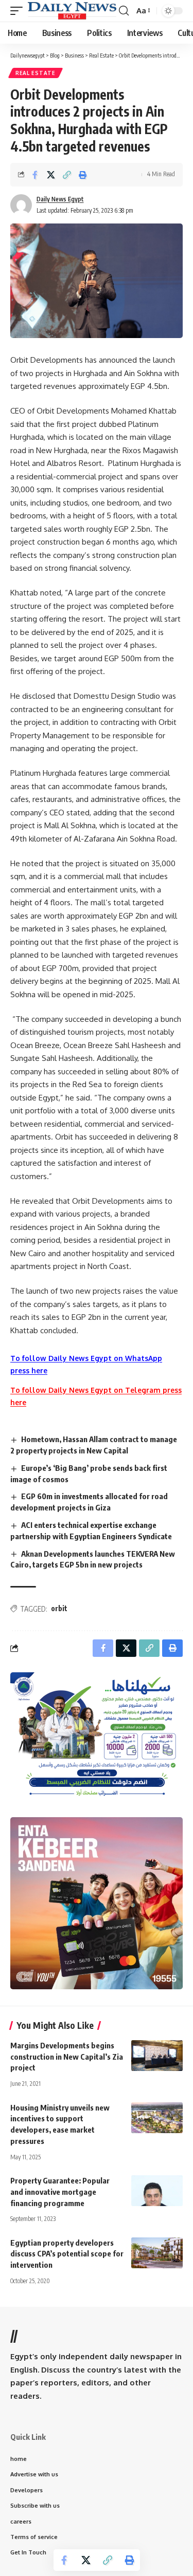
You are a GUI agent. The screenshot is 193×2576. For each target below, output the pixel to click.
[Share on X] (51, 175)
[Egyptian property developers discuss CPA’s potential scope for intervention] (157, 2253)
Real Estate (36, 73)
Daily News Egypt (60, 199)
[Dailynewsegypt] (72, 11)
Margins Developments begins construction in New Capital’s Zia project (67, 2057)
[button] (19, 11)
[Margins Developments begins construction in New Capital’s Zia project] (157, 2056)
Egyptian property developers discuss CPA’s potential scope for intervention (67, 2254)
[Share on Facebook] (35, 175)
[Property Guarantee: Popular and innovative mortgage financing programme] (157, 2191)
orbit (59, 1608)
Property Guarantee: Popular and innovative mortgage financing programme (60, 2192)
